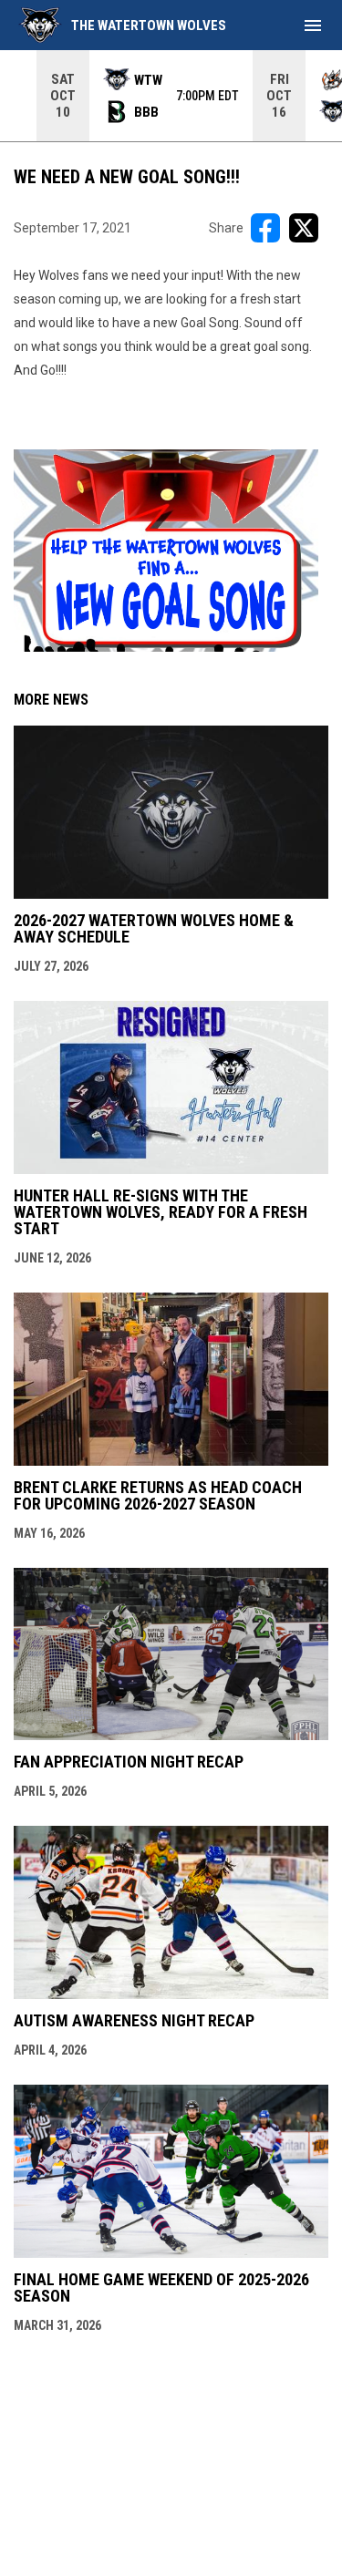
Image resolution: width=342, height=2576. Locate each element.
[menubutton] (313, 26)
